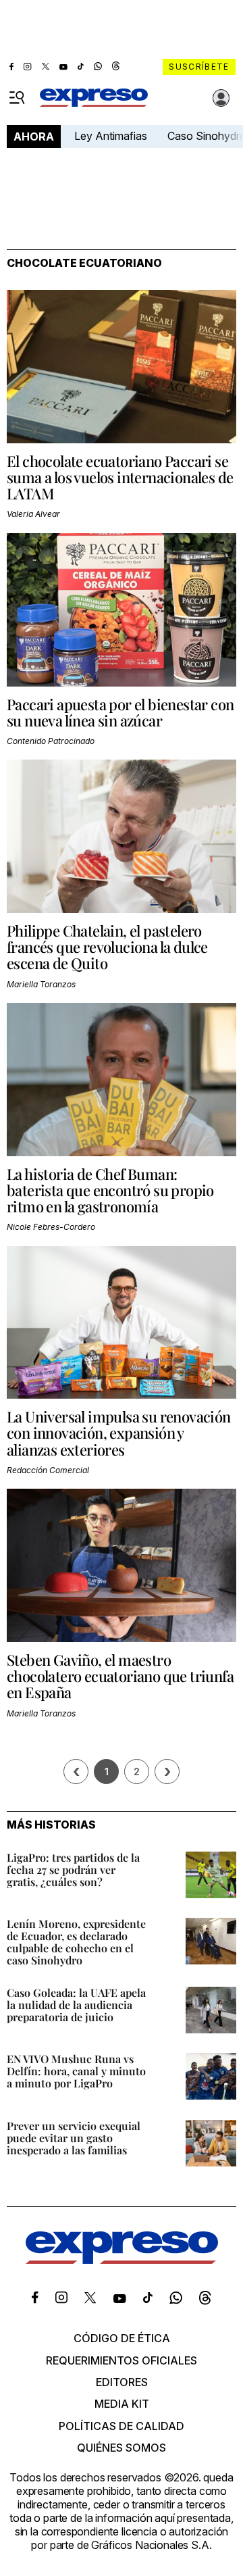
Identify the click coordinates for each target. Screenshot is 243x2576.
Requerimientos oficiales (122, 2360)
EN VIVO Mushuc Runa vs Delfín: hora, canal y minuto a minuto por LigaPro (76, 2071)
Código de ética (122, 2338)
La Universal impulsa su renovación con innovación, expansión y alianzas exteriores (119, 1433)
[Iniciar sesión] (221, 98)
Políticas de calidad (122, 2426)
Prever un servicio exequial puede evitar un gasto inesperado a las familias (74, 2138)
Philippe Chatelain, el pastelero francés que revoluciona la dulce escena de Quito (107, 947)
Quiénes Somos (122, 2448)
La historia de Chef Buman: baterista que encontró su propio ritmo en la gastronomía (110, 1190)
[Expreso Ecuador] (122, 2260)
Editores (122, 2382)
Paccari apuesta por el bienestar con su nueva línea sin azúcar (120, 712)
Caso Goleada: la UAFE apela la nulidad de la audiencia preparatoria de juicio (76, 2005)
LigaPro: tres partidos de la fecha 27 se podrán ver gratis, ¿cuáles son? (73, 1869)
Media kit (122, 2404)
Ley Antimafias (111, 136)
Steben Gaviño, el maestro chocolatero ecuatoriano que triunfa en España (120, 1676)
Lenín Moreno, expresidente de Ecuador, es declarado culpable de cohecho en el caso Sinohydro (76, 1942)
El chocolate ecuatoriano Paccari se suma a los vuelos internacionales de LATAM (120, 477)
